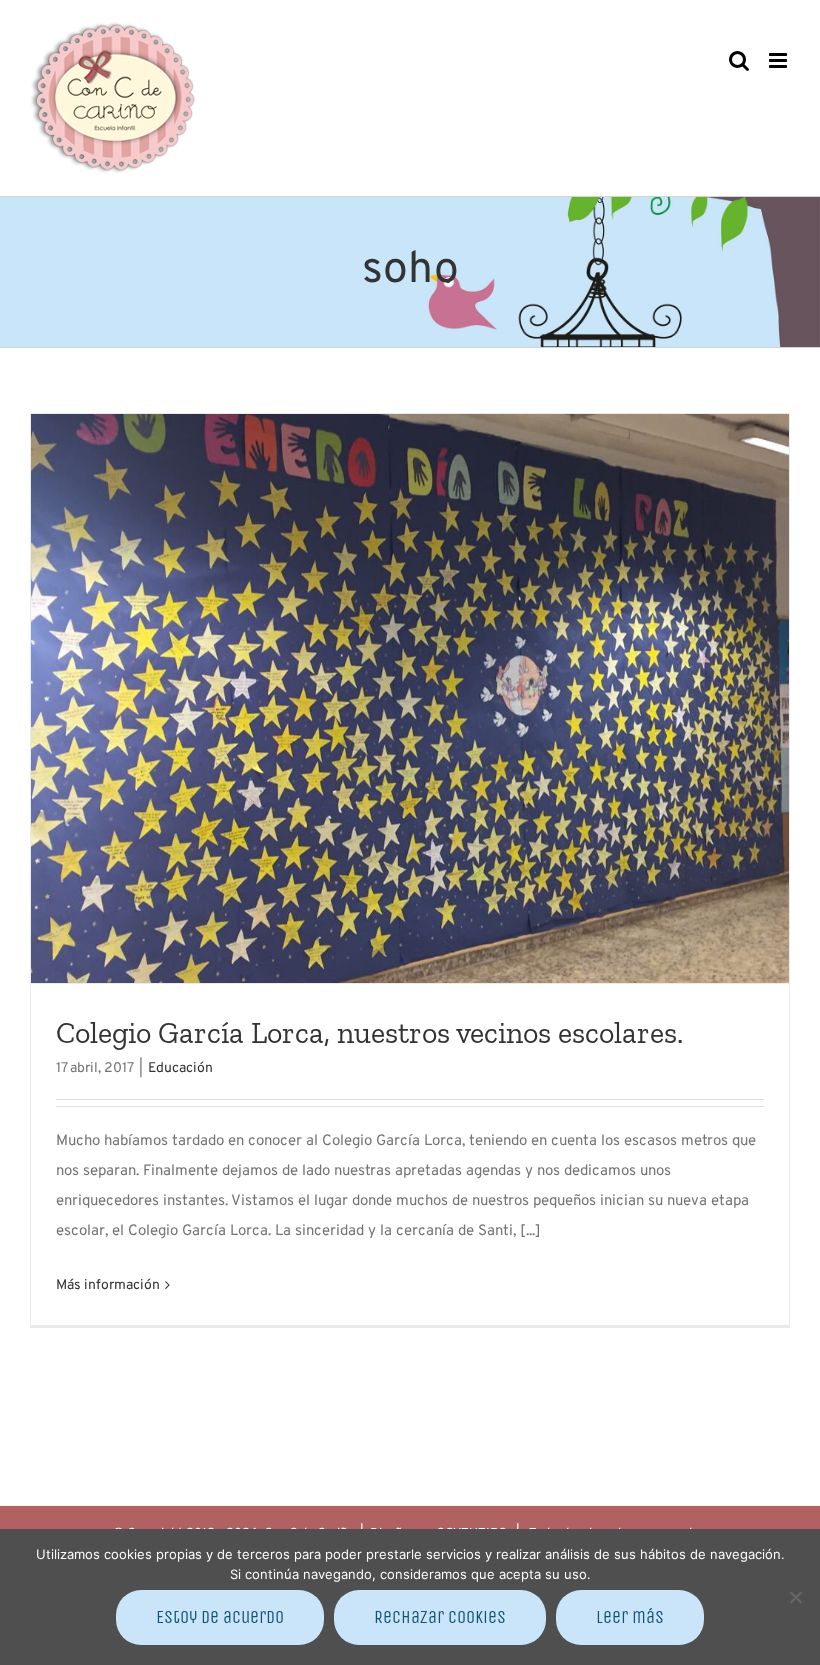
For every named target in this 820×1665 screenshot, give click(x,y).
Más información (108, 1285)
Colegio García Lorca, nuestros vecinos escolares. (369, 1033)
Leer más (630, 1617)
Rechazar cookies (440, 1617)
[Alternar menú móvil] (779, 60)
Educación (180, 1068)
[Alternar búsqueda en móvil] (739, 60)
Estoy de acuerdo (220, 1617)
